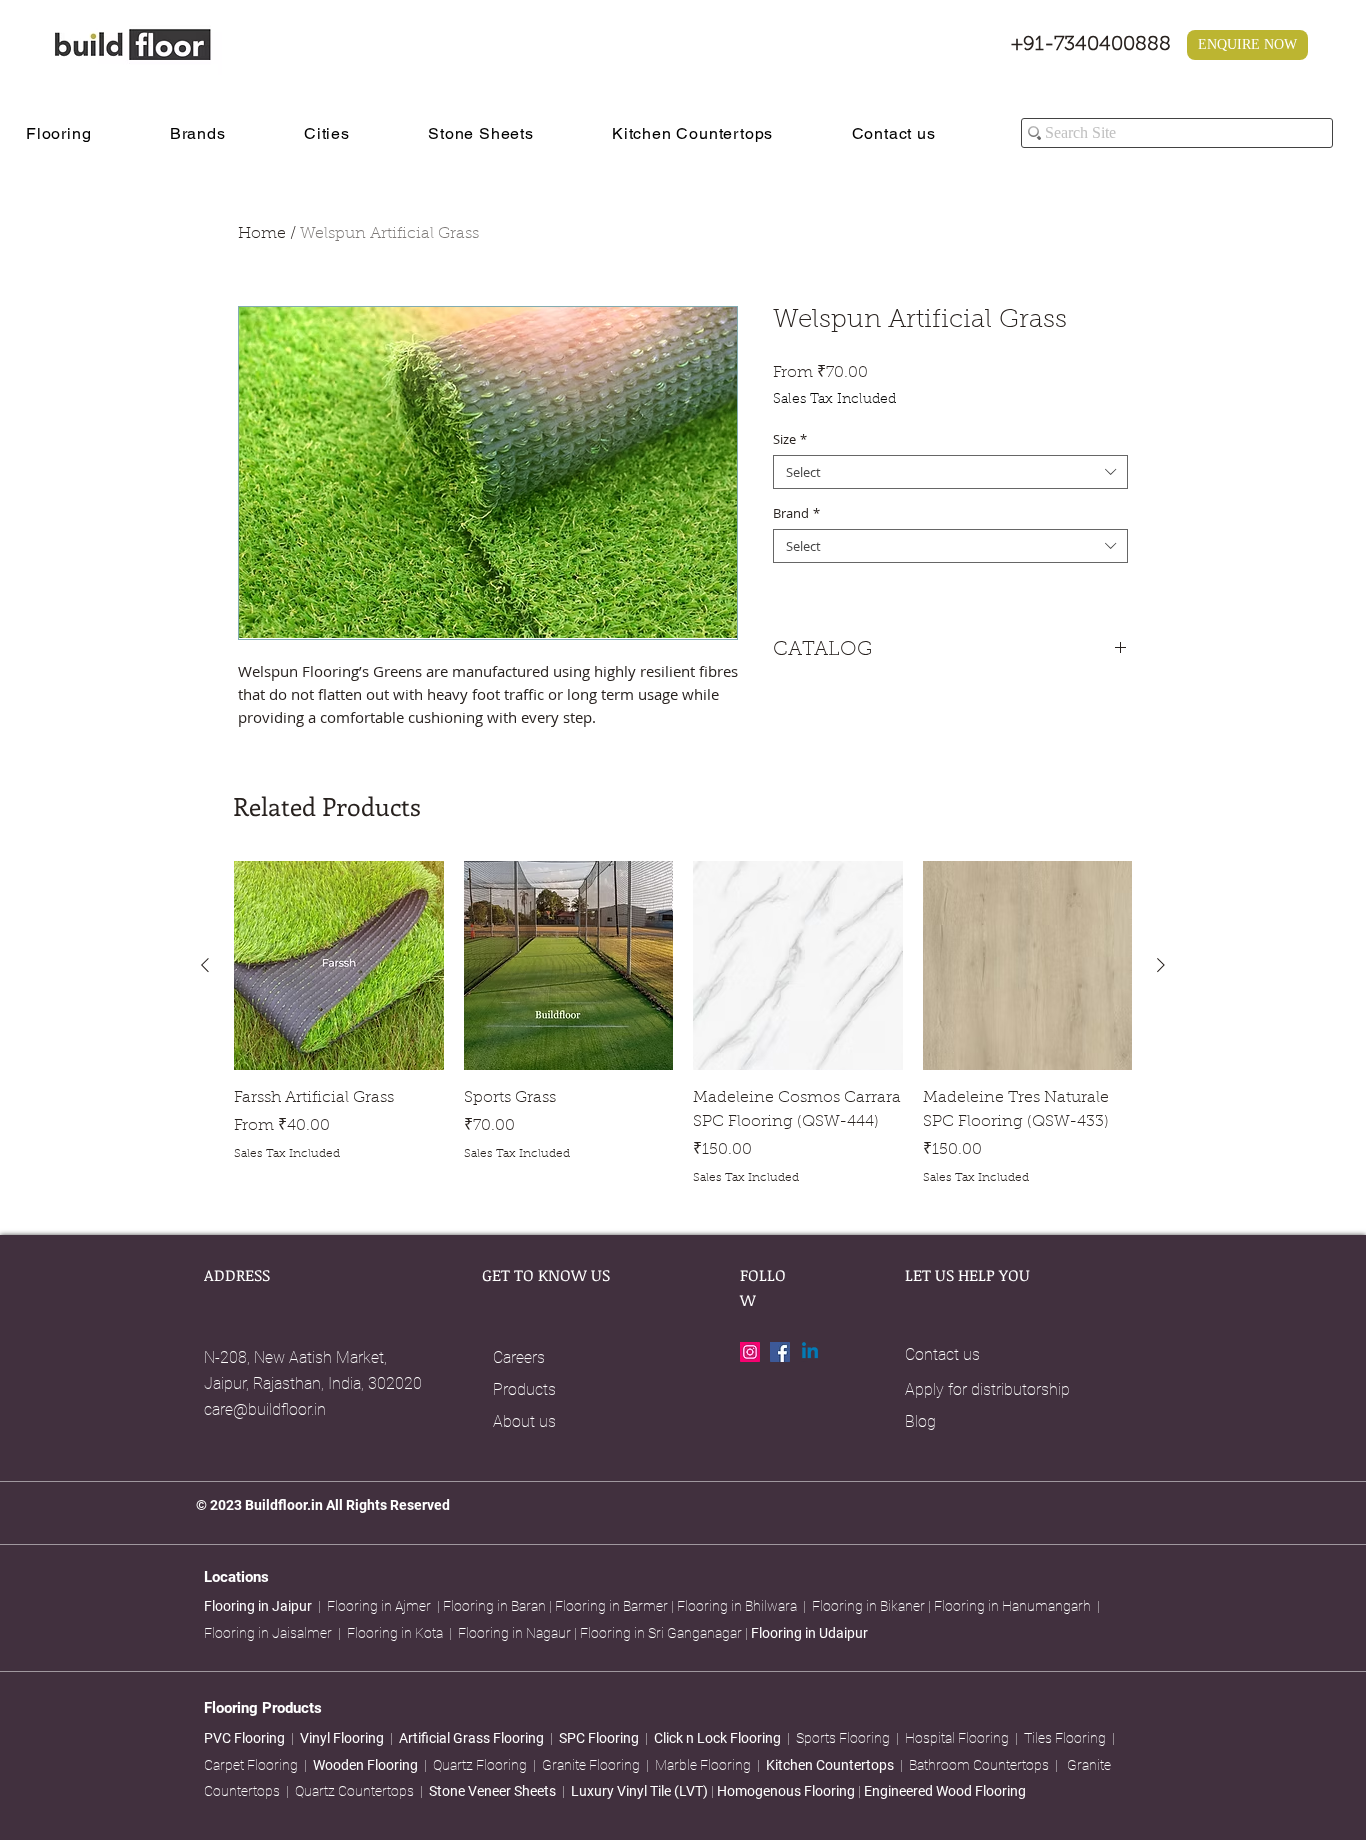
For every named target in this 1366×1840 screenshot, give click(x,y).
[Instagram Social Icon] (750, 1352)
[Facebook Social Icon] (780, 1352)
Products (524, 1389)
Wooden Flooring (365, 1765)
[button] (84, 133)
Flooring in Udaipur (809, 1633)
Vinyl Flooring (342, 1738)
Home (262, 234)
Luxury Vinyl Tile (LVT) (639, 1791)
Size (790, 439)
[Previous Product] (205, 965)
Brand (796, 513)
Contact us (942, 1354)
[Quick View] (339, 966)
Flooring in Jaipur (258, 1606)
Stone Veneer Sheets (492, 1791)
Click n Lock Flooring (717, 1738)
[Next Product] (1161, 965)
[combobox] (950, 472)
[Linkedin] (810, 1352)
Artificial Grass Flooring (471, 1738)
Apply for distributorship (987, 1389)
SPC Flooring (599, 1738)
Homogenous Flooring (787, 1791)
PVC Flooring (244, 1738)
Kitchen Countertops (830, 1765)
